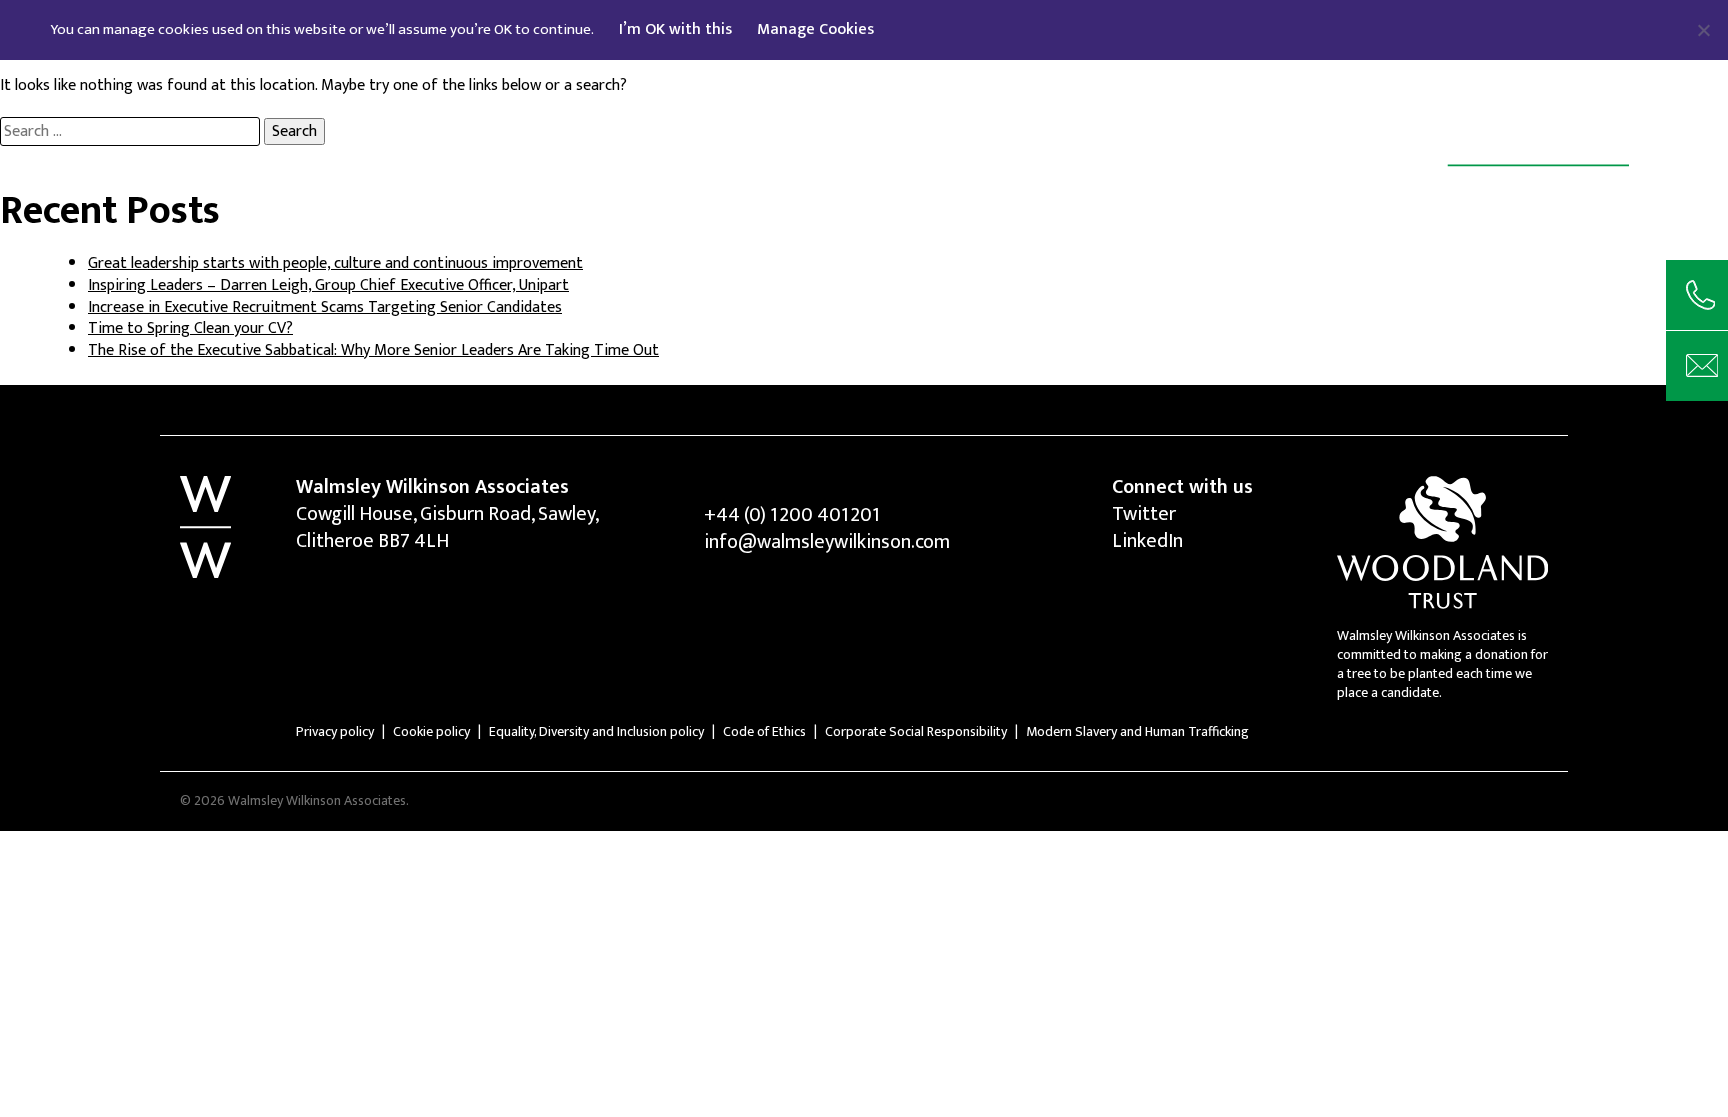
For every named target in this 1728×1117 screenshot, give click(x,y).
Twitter (1144, 514)
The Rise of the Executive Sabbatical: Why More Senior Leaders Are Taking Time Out (373, 350)
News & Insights (728, 105)
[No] (1703, 30)
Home (205, 105)
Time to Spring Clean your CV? (190, 328)
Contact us (881, 105)
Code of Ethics (764, 731)
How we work (564, 105)
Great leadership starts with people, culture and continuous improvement (335, 263)
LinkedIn (1147, 541)
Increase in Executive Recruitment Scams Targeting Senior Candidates (325, 307)
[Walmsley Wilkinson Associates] (1498, 165)
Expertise (427, 105)
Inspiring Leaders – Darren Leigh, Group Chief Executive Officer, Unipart (328, 285)
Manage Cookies (815, 29)
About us (308, 105)
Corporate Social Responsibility (916, 731)
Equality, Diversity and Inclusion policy (596, 731)
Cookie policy (431, 731)
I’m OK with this (675, 29)
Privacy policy (335, 731)
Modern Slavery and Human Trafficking (1137, 731)
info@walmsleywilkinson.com (827, 542)
